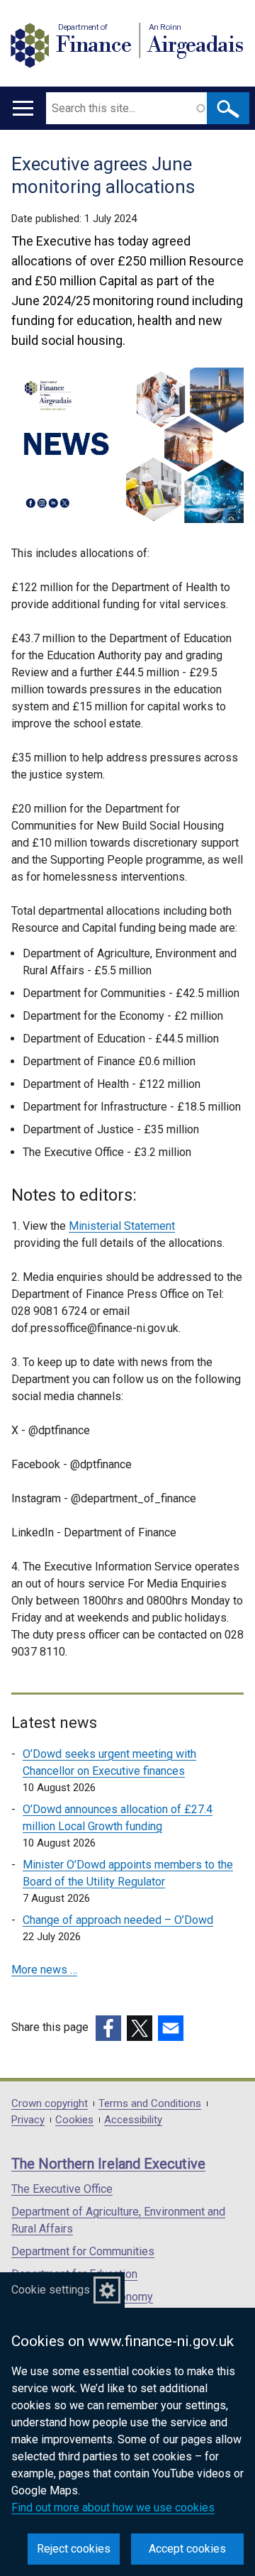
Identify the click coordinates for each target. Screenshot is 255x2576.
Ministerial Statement (122, 1226)
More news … (44, 1970)
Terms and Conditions (150, 2104)
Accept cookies (187, 2549)
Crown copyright (50, 2104)
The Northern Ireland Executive (108, 2164)
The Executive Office (62, 2189)
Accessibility (133, 2120)
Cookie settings (51, 2290)
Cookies (74, 2120)
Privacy (28, 2120)
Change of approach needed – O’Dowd (118, 1920)
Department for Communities (83, 2251)
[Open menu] (23, 108)
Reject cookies (74, 2549)
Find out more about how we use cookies (113, 2508)
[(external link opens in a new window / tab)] (108, 2028)
